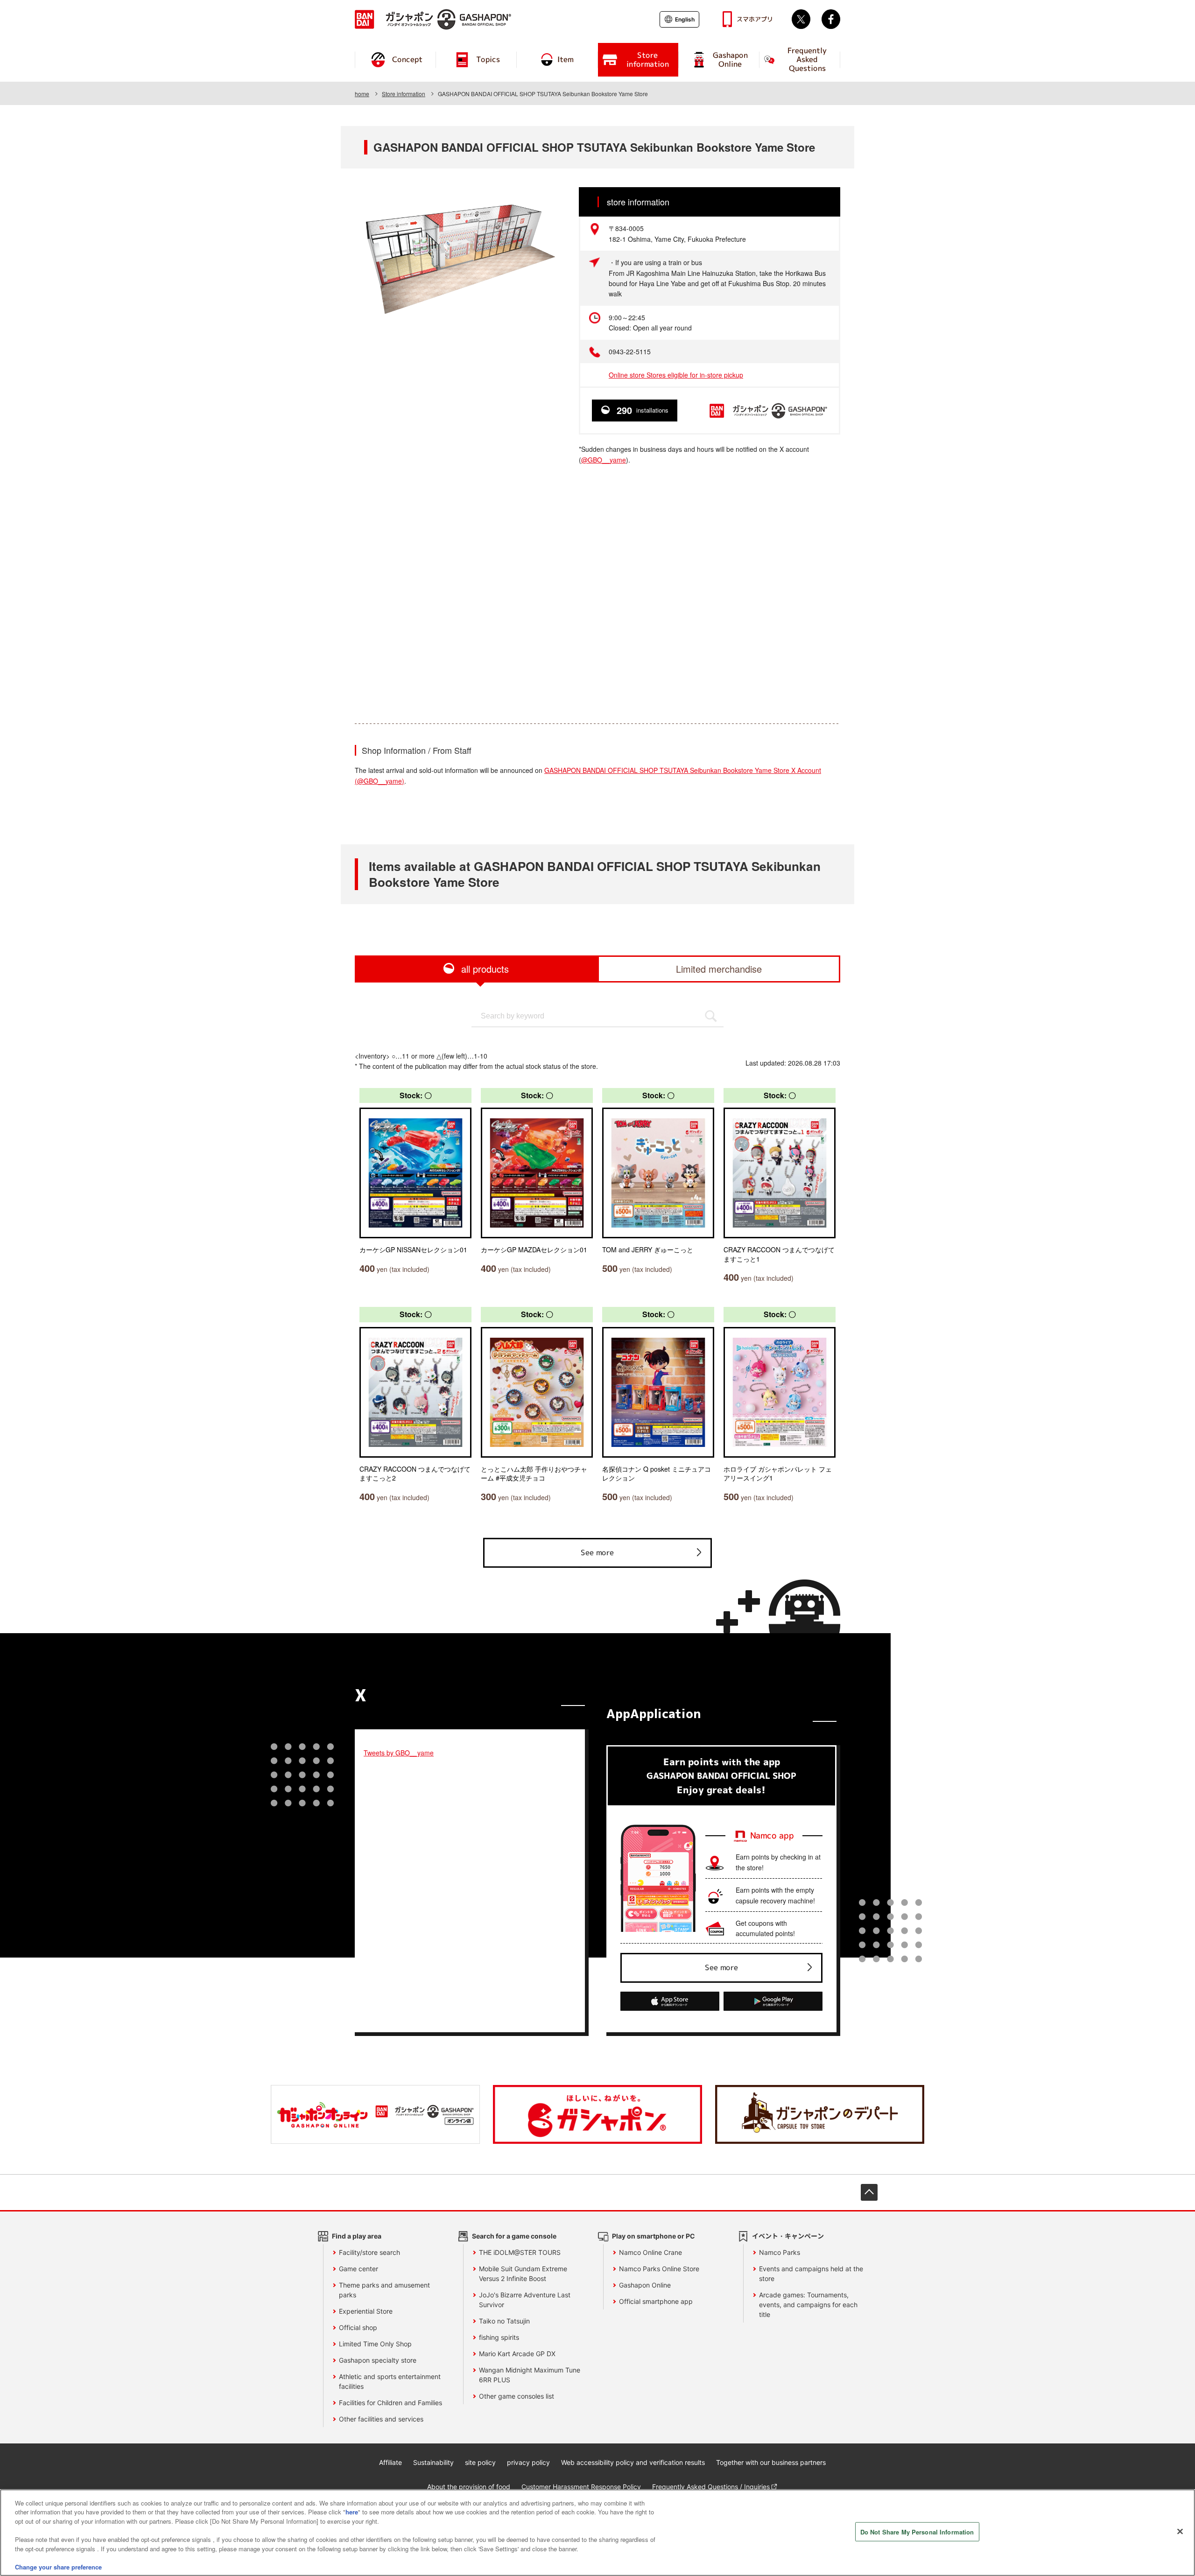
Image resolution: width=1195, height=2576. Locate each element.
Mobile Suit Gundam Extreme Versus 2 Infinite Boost (523, 2274)
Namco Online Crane (650, 2252)
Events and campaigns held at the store (811, 2274)
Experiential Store (366, 2311)
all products (485, 969)
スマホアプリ (755, 19)
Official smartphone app (656, 2301)
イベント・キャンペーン (788, 2236)
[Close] (1180, 2531)
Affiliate (390, 2462)
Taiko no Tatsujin (504, 2321)
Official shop (358, 2327)
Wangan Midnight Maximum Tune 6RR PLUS (530, 2375)
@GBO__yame (604, 460)
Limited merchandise (719, 969)
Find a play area (357, 2236)
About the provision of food (469, 2487)
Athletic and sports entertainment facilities (390, 2381)
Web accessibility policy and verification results (633, 2462)
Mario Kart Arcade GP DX (517, 2354)
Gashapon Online (645, 2285)
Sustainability (433, 2462)
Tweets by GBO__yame (399, 1753)
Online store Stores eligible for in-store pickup (676, 375)
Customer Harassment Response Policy (581, 2487)
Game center (358, 2269)
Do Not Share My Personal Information (917, 2532)
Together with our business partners (771, 2462)
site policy (480, 2462)
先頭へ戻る (869, 2192)
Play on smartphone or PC (654, 2236)
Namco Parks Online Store (659, 2269)
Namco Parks (780, 2252)
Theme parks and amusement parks (384, 2290)
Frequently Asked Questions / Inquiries (711, 2487)
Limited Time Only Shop (375, 2344)
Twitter (801, 19)
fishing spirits (499, 2337)
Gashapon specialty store (378, 2360)
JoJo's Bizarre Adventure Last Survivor (525, 2300)
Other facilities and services (381, 2419)
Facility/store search (369, 2252)
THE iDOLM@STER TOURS (520, 2252)
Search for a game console (514, 2236)
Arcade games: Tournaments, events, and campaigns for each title (808, 2305)
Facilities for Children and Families (390, 2403)
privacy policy (528, 2462)
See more (597, 1552)
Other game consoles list (517, 2396)
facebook (831, 19)
